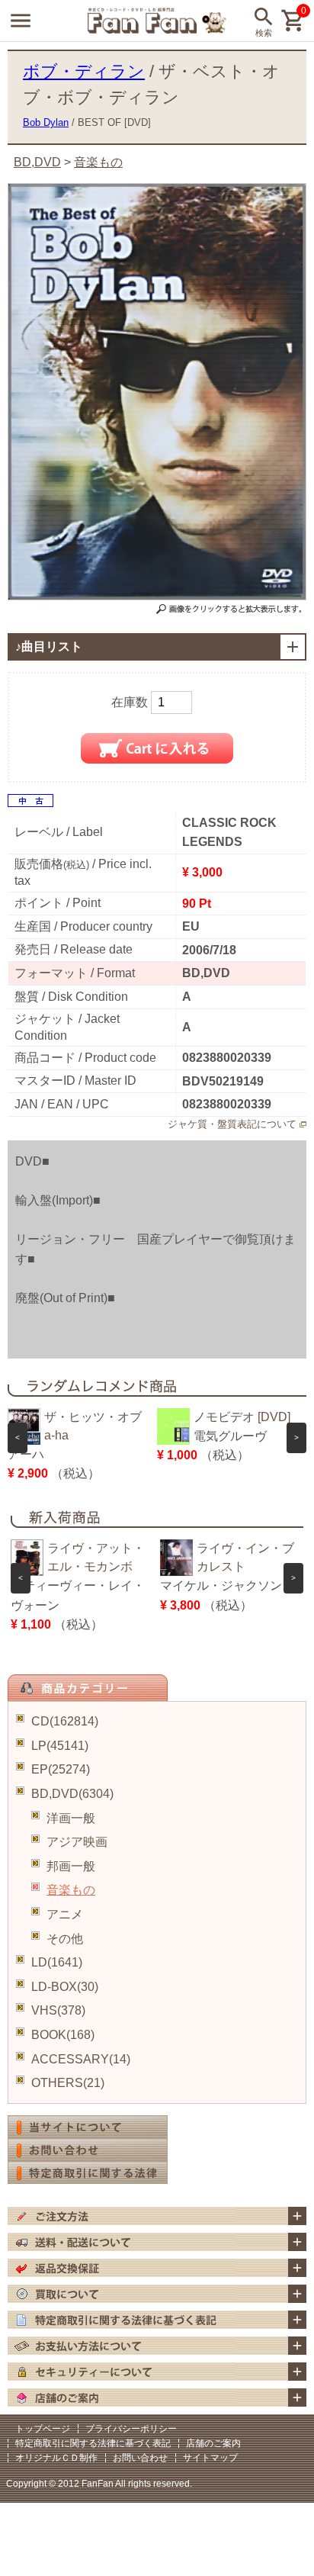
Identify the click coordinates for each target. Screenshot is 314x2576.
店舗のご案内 (213, 2443)
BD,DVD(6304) (72, 1794)
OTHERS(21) (68, 2083)
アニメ (65, 1914)
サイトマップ (210, 2458)
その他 (65, 1939)
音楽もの (71, 1890)
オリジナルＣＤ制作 (56, 2458)
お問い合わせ (140, 2458)
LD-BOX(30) (65, 1987)
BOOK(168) (63, 2035)
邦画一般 (71, 1866)
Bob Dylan (46, 122)
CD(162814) (65, 1721)
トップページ (43, 2429)
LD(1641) (57, 1962)
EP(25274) (61, 1769)
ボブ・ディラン (84, 71)
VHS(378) (58, 2010)
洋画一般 (71, 1818)
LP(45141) (60, 1746)
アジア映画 (77, 1842)
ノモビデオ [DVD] (242, 1417)
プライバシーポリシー (131, 2429)
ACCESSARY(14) (81, 2059)
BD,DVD (37, 162)
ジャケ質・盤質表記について (232, 1124)
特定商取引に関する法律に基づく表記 (93, 2443)
